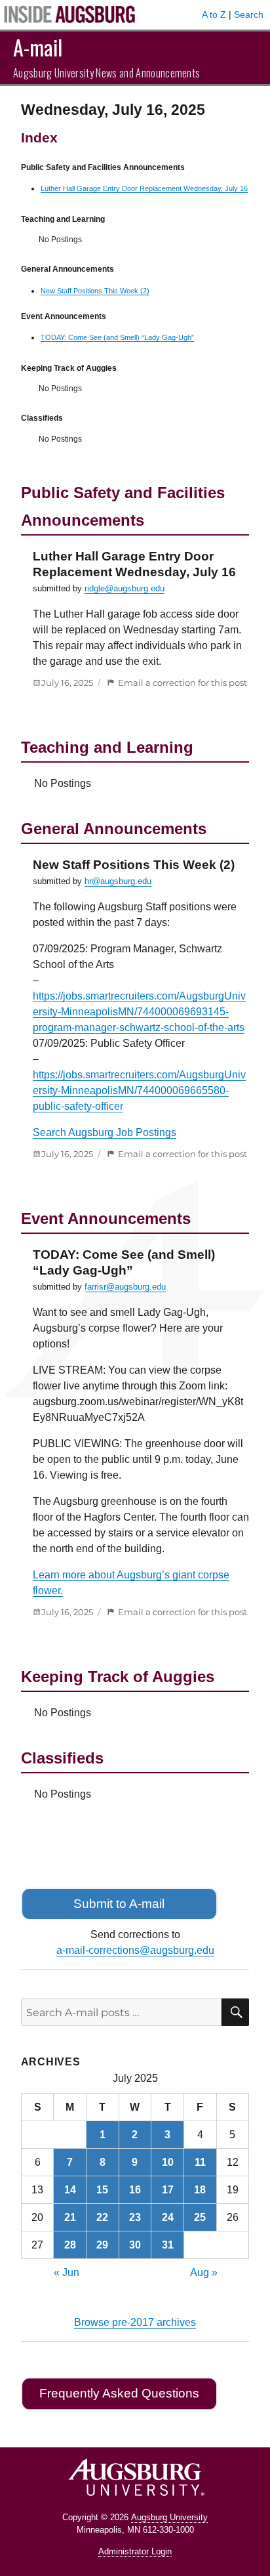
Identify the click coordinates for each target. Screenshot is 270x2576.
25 (200, 2217)
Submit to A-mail (119, 1904)
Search (249, 14)
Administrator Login (135, 2551)
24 (168, 2217)
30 (135, 2245)
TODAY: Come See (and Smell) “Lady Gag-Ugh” (117, 337)
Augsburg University (169, 2517)
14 (70, 2190)
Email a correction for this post (183, 683)
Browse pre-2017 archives (135, 2322)
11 (200, 2162)
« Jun (67, 2272)
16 (135, 2190)
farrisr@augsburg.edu (125, 1287)
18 (200, 2190)
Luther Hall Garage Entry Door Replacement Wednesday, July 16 (144, 188)
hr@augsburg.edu (118, 881)
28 (70, 2245)
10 (168, 2162)
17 (168, 2190)
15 (102, 2190)
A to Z (214, 14)
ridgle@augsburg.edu (125, 588)
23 (135, 2217)
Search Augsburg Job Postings (105, 1132)
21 (70, 2217)
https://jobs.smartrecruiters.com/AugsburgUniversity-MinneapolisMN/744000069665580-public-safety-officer (139, 1090)
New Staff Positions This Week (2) (95, 291)
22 (102, 2217)
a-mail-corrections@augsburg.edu (135, 1950)
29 (102, 2245)
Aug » (204, 2272)
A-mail (38, 47)
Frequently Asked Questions (119, 2393)
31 (168, 2245)
